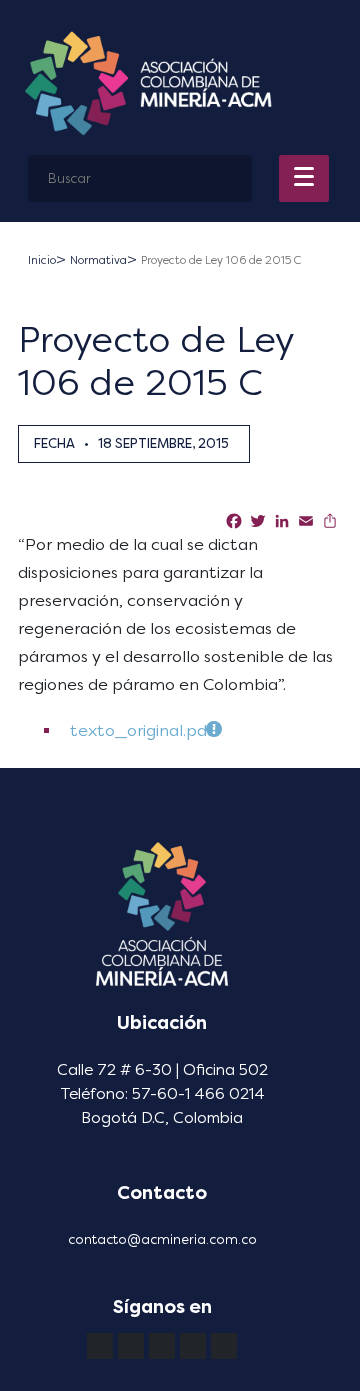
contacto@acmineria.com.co (162, 1239)
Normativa (98, 260)
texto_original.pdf (141, 730)
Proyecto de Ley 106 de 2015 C (221, 260)
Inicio (42, 260)
